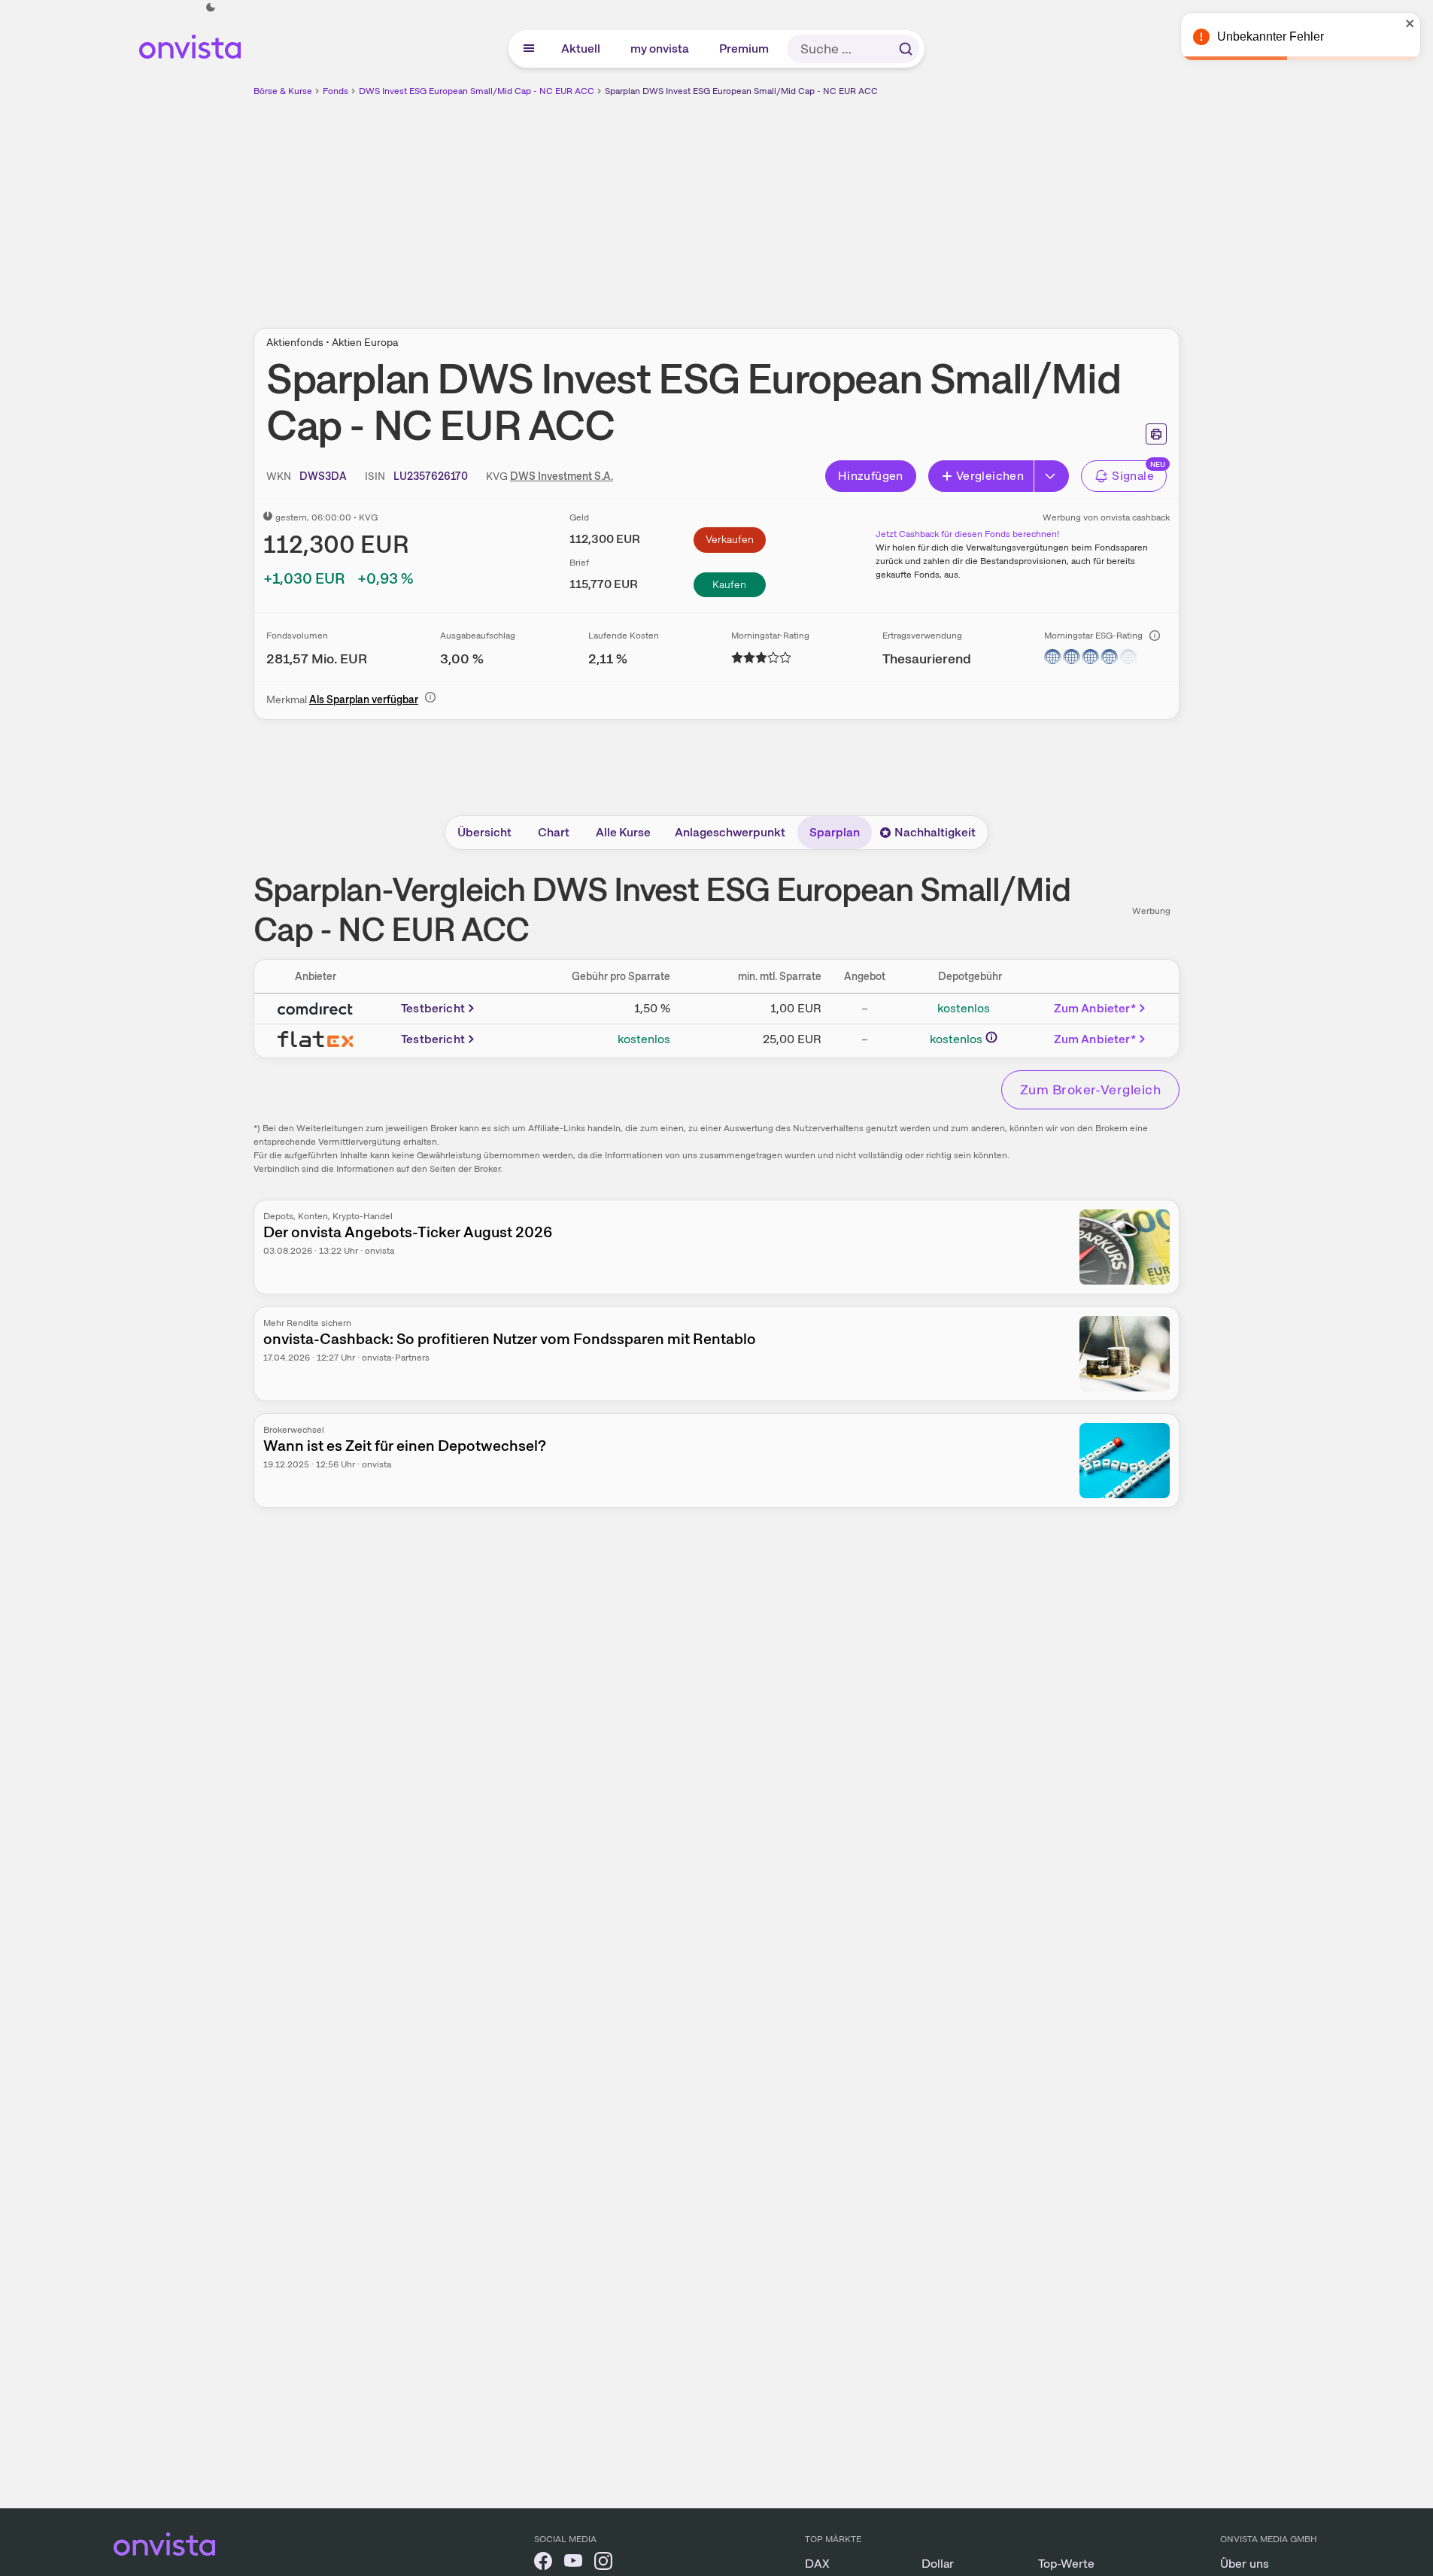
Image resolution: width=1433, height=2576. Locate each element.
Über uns (1245, 2564)
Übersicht (484, 832)
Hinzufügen (871, 476)
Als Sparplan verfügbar (364, 699)
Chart (554, 832)
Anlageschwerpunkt (730, 832)
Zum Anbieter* (1095, 1008)
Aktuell (581, 49)
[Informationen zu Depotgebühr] (991, 1037)
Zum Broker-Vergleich (1090, 1089)
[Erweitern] (1052, 476)
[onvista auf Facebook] (543, 2564)
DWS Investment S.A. (562, 476)
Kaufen (729, 584)
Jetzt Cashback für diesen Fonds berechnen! (967, 534)
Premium (745, 49)
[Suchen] (906, 49)
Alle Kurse (623, 832)
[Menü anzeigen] (529, 49)
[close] (1410, 23)
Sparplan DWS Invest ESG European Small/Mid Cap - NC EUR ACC (741, 91)
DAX (817, 2564)
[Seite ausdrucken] (1156, 434)
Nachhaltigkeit (935, 832)
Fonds (335, 91)
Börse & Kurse (283, 91)
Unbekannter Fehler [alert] (1271, 36)
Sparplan (835, 832)
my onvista (660, 49)
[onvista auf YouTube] (573, 2564)
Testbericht (433, 1008)
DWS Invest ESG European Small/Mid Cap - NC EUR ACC (477, 91)
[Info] (1155, 636)
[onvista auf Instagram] (603, 2564)
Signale (1133, 476)
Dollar (938, 2564)
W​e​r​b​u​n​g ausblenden (847, 204)
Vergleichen (990, 476)
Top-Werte (1066, 2564)
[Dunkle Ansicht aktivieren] (211, 8)
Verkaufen (730, 539)
